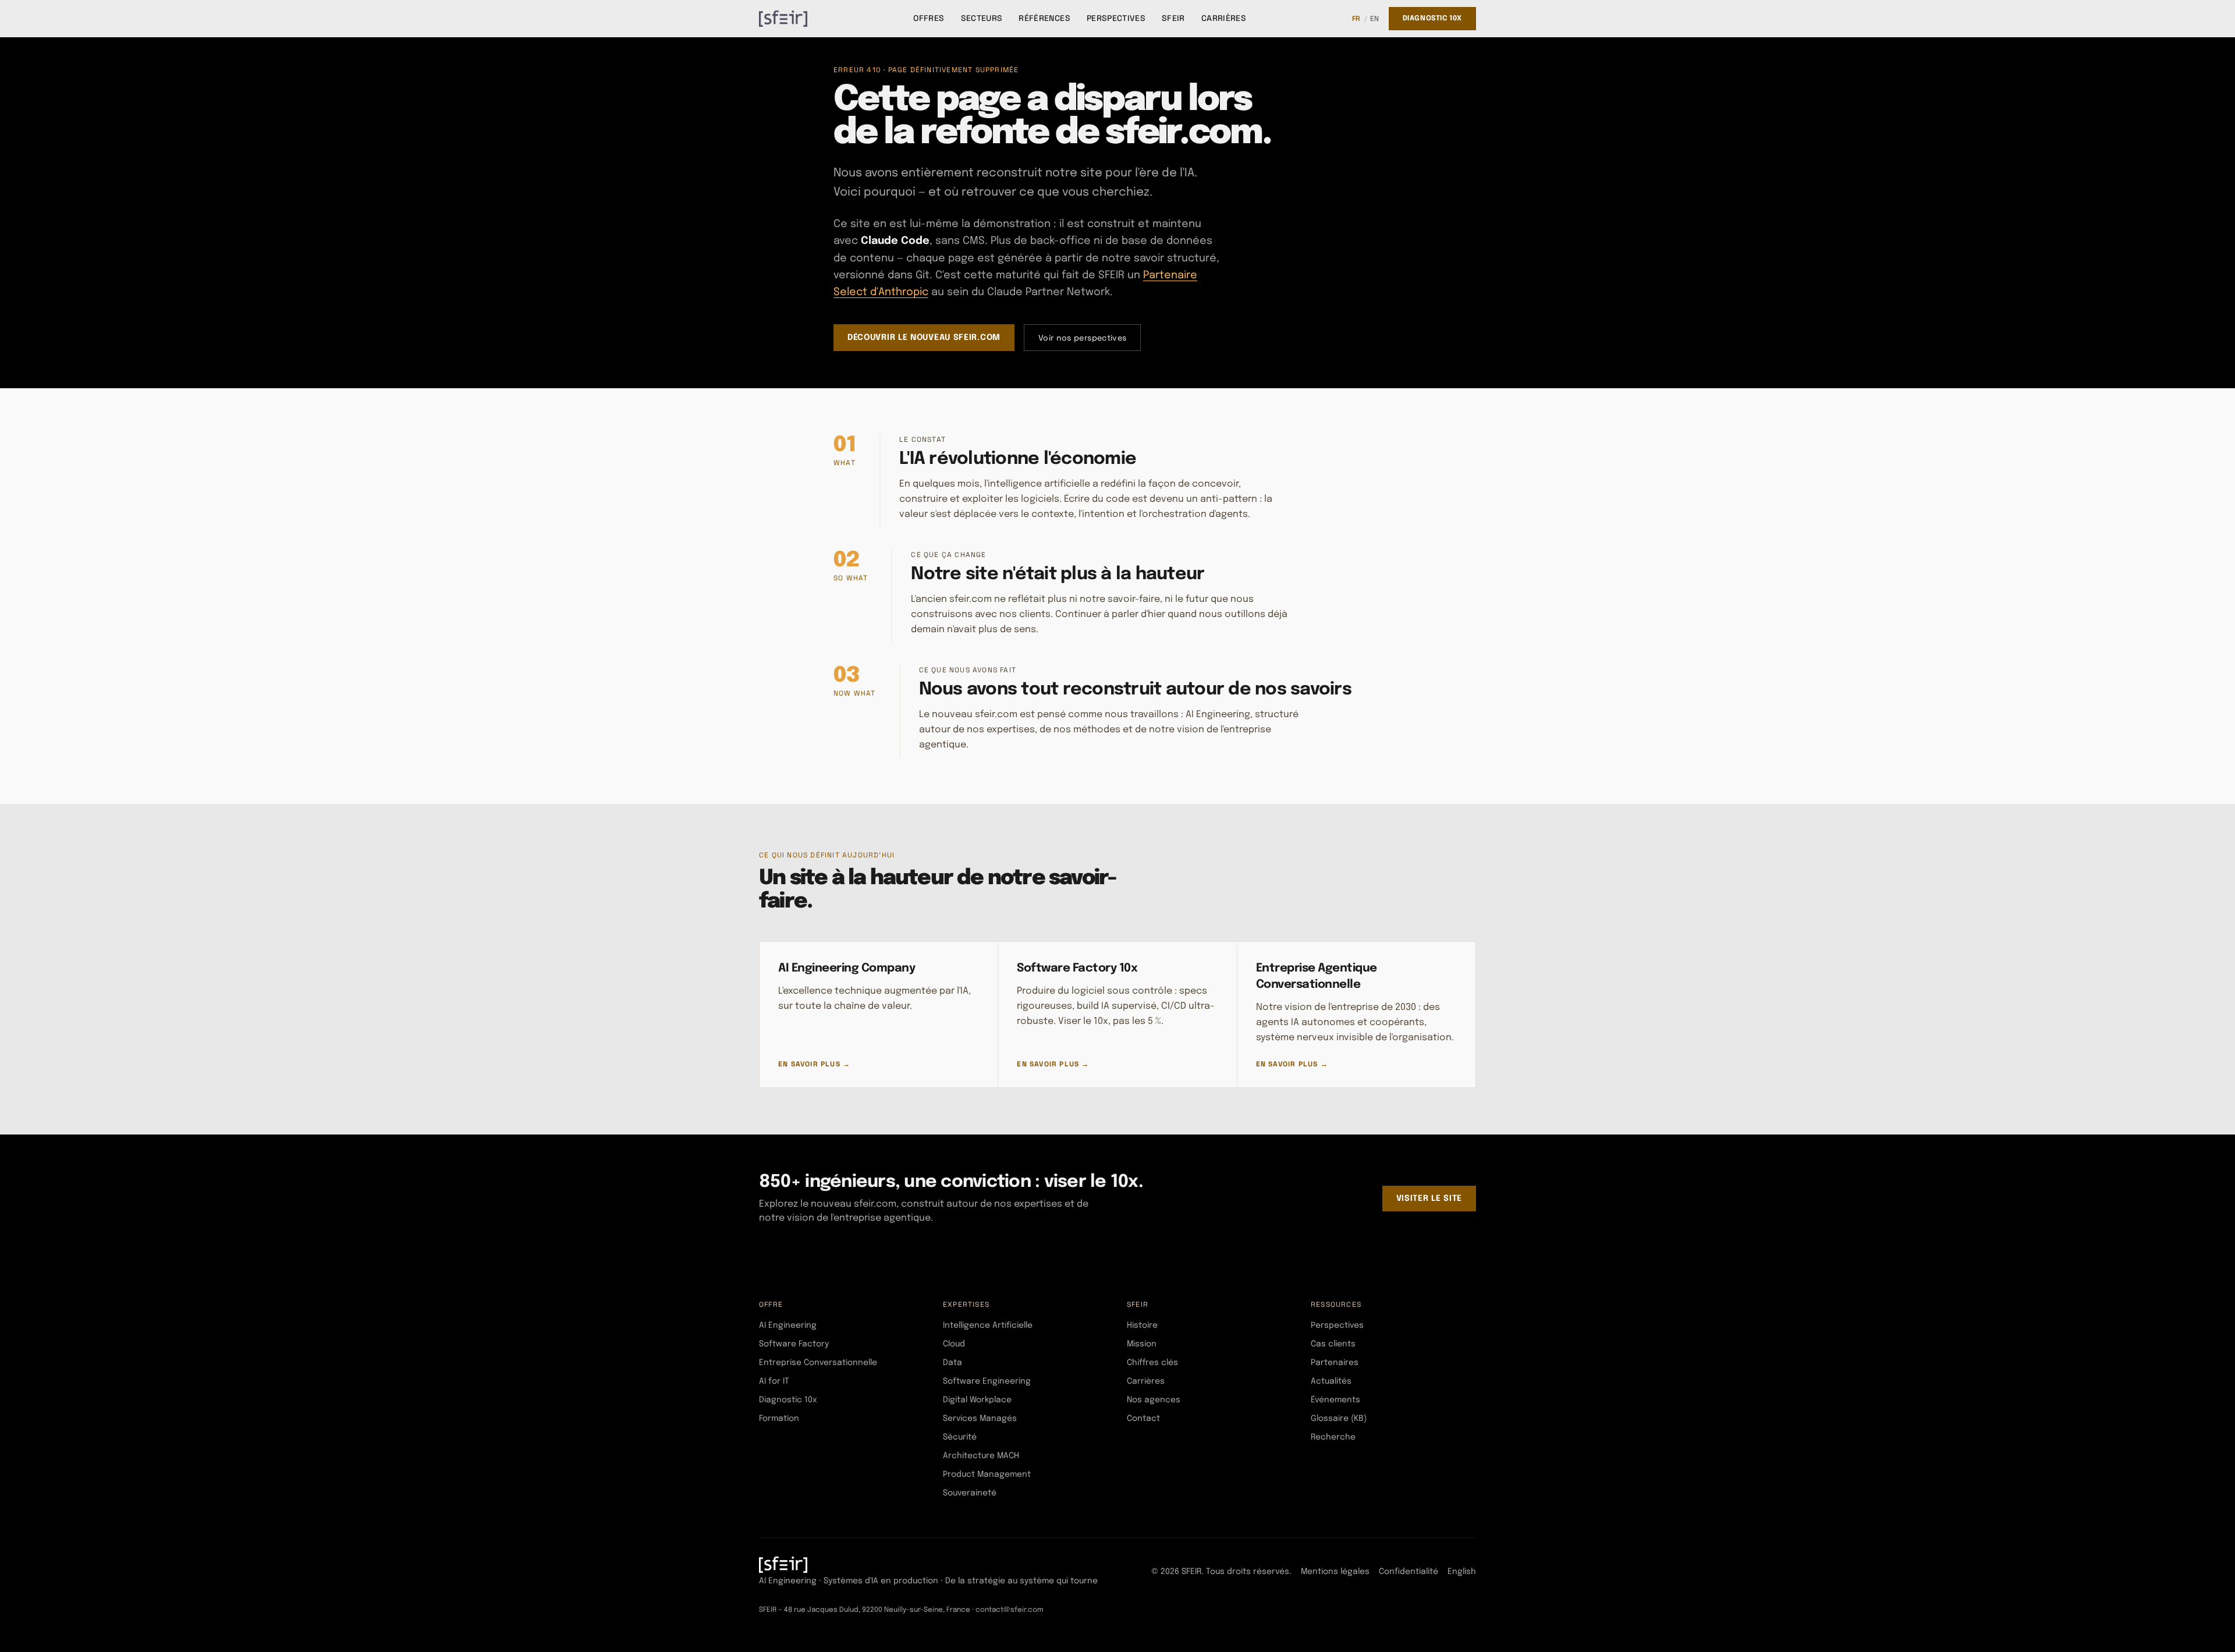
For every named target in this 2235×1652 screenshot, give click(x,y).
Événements (1335, 1400)
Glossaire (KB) (1339, 1419)
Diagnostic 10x (1432, 19)
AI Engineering (788, 1325)
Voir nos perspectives (1082, 338)
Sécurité (960, 1437)
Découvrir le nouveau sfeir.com (924, 338)
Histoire (1142, 1325)
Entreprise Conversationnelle (818, 1363)
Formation (779, 1419)
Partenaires (1335, 1363)
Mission (1142, 1344)
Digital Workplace (977, 1400)
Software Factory (794, 1344)
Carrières (1224, 18)
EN (1375, 19)
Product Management (987, 1474)
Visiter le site (1429, 1199)
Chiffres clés (1152, 1363)
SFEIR (1173, 18)
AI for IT (774, 1381)
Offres (929, 18)
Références (1044, 18)
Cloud (954, 1344)
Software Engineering (987, 1381)
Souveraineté (970, 1493)
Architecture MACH (981, 1456)
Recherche (1333, 1437)
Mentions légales (1335, 1572)
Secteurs (982, 18)
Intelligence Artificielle (988, 1325)
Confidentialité (1409, 1572)
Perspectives (1116, 18)
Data (952, 1363)
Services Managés (980, 1419)
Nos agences (1154, 1400)
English (1462, 1572)
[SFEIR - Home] (783, 19)
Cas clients (1333, 1344)
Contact (1143, 1419)
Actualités (1331, 1381)
